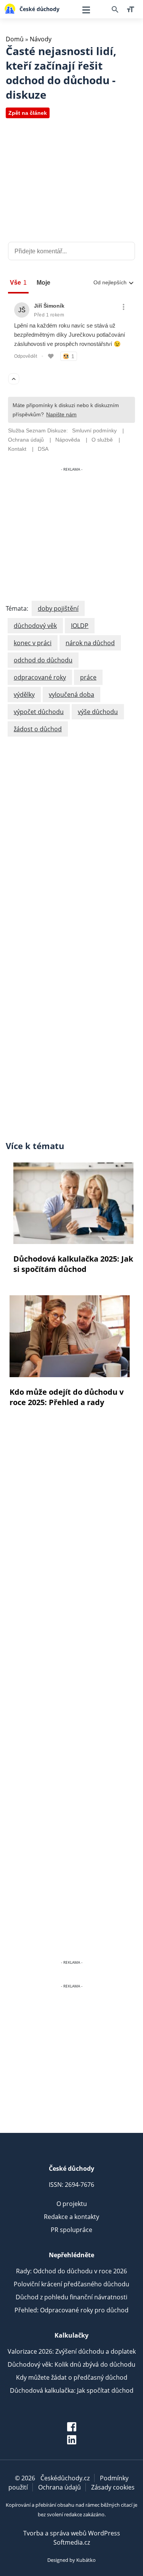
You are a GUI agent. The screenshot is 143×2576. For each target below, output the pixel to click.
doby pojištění (58, 608)
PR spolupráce (71, 2230)
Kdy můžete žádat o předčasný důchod (72, 2377)
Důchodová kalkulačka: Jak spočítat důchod (72, 2390)
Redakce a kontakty (71, 2217)
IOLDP (80, 626)
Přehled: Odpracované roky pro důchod (71, 2310)
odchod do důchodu (43, 660)
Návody (41, 39)
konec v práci (33, 643)
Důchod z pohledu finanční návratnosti (71, 2297)
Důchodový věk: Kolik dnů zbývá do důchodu (71, 2364)
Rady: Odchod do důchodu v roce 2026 (71, 2271)
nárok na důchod (90, 643)
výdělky (24, 695)
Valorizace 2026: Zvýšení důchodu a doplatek (72, 2351)
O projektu (72, 2204)
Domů (15, 39)
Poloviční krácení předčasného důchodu (71, 2284)
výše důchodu (98, 712)
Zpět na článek (28, 113)
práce (88, 677)
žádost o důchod (38, 729)
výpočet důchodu (39, 712)
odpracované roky (40, 677)
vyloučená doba (71, 695)
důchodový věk (35, 626)
